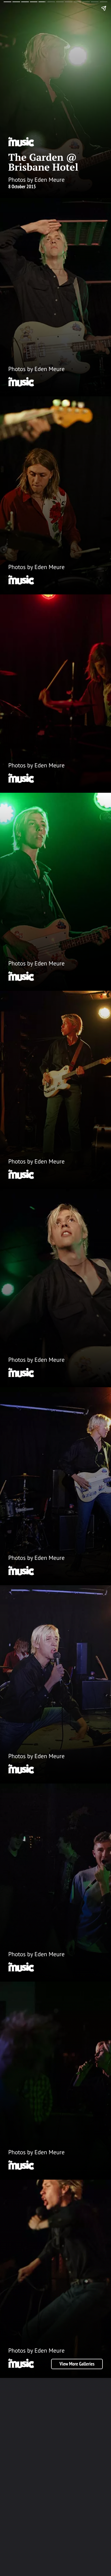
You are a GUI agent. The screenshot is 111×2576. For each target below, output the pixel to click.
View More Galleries (77, 2364)
